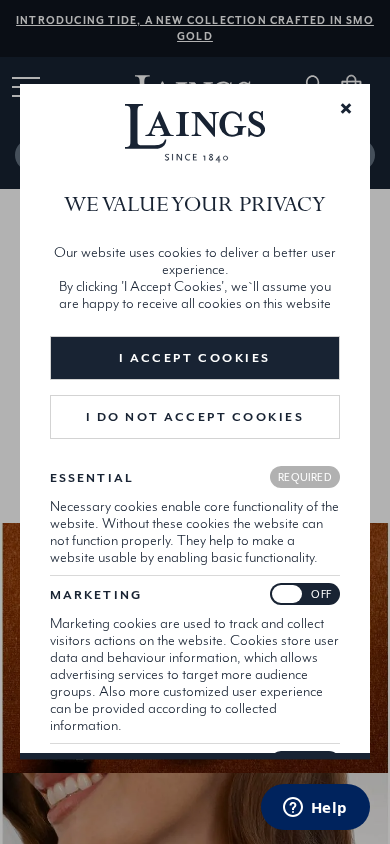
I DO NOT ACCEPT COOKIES (195, 417)
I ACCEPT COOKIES (194, 358)
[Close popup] (346, 107)
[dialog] (195, 421)
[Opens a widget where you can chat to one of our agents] (315, 809)
